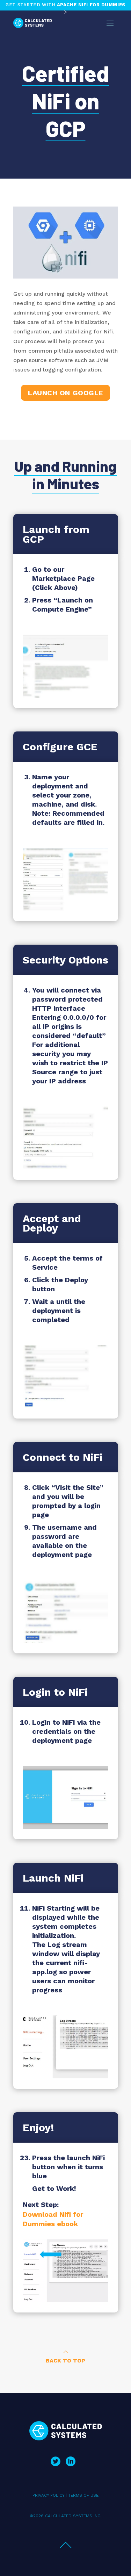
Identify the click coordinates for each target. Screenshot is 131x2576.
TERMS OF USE (83, 2495)
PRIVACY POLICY (48, 2495)
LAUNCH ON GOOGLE (65, 393)
